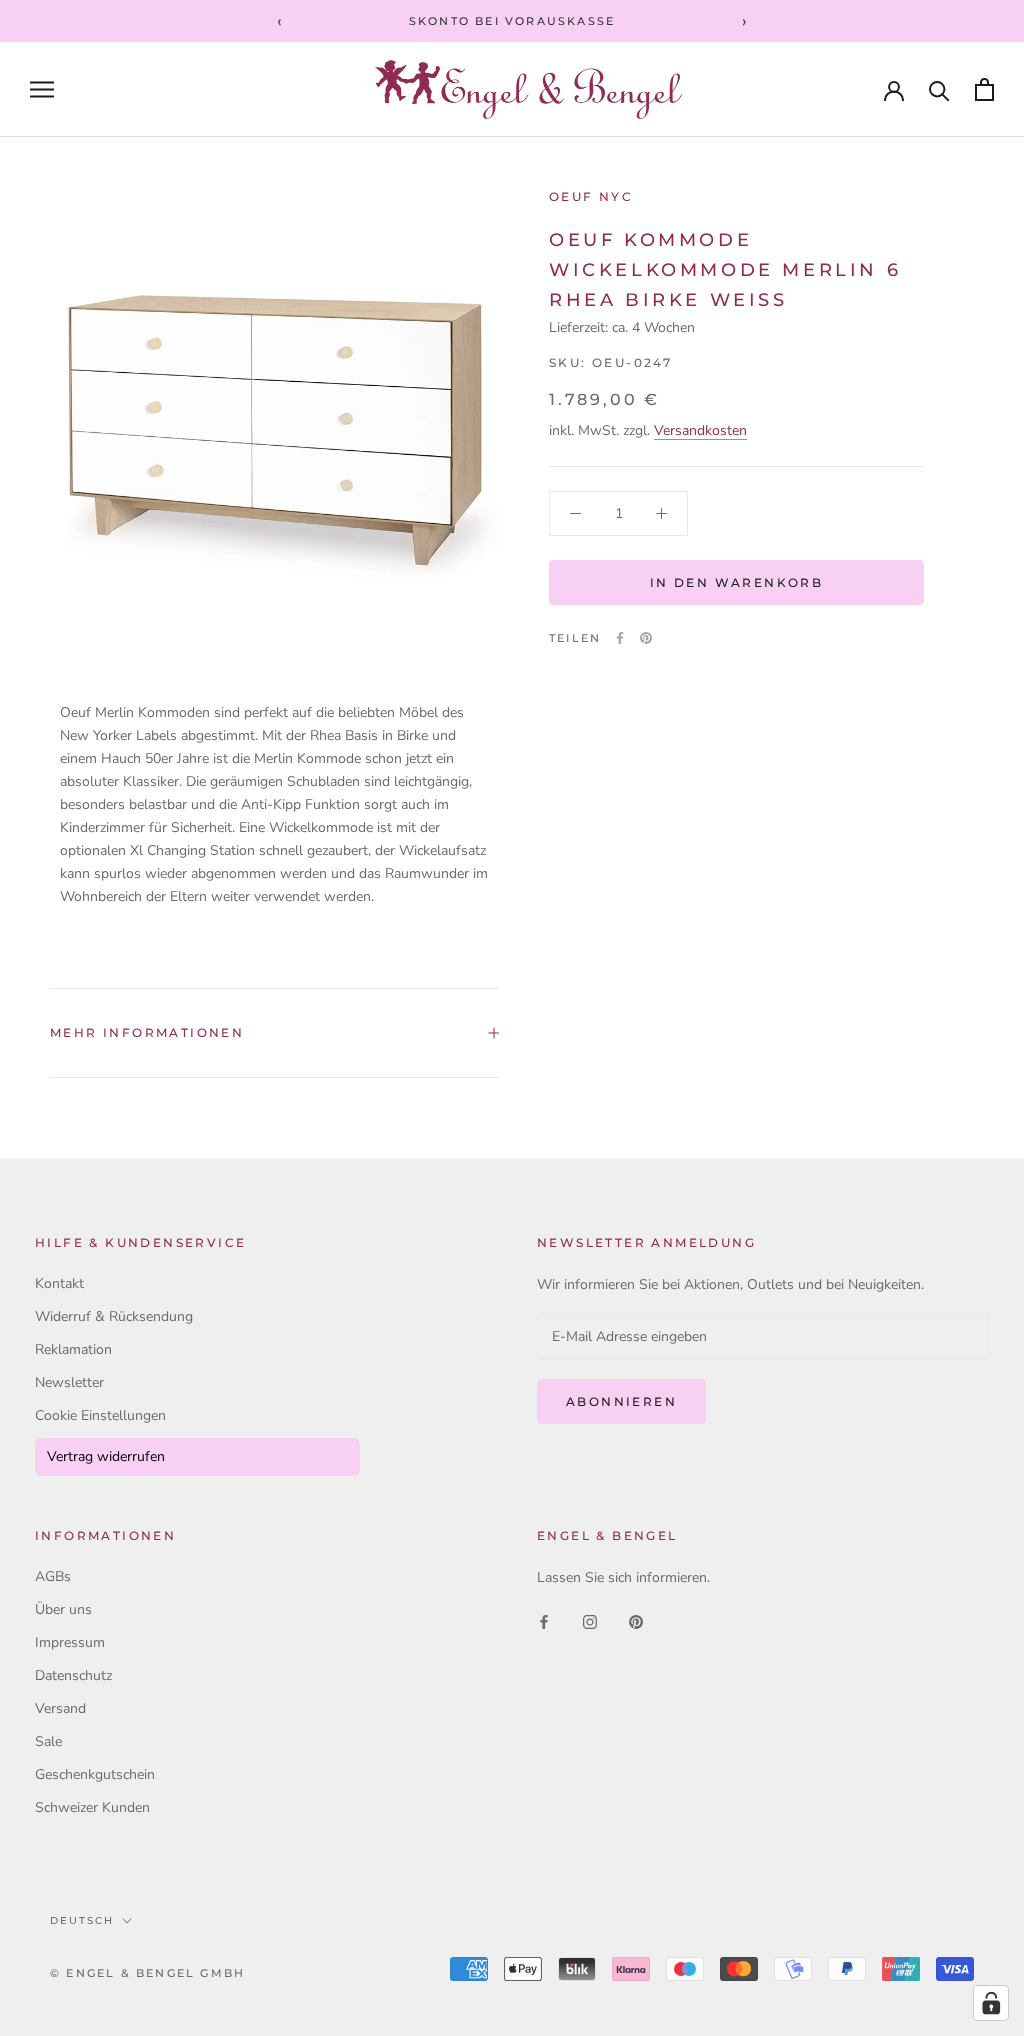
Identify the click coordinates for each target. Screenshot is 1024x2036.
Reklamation (73, 1349)
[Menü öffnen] (42, 89)
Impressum (70, 1642)
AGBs (53, 1576)
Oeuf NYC (591, 196)
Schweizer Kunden (92, 1807)
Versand (60, 1708)
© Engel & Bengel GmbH (147, 1973)
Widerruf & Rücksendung (114, 1316)
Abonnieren (621, 1401)
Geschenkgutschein (95, 1774)
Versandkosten (700, 430)
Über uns (63, 1609)
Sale (48, 1741)
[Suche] (939, 89)
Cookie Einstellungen (100, 1415)
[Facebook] (620, 638)
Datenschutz (73, 1675)
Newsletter (69, 1382)
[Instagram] (590, 1620)
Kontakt (59, 1283)
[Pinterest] (646, 638)
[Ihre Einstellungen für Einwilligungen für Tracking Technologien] (991, 2003)
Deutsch (82, 1920)
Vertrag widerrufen (106, 1456)
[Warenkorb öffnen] (984, 89)
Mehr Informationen (147, 1032)
